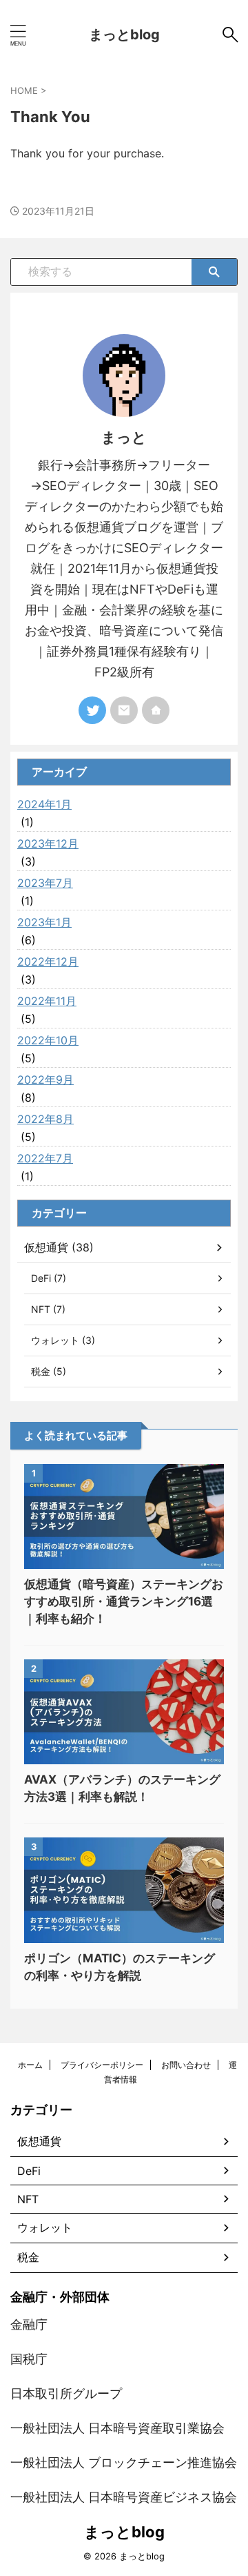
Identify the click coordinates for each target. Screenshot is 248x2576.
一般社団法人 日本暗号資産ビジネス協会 (124, 2497)
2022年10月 (48, 1040)
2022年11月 (47, 1001)
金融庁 (29, 2324)
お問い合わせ (186, 2065)
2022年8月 (45, 1119)
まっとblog (124, 35)
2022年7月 (45, 1158)
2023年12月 (48, 843)
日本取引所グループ (66, 2393)
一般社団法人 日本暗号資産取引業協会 (117, 2428)
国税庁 (29, 2359)
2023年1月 (44, 922)
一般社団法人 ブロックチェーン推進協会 (124, 2462)
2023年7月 (45, 883)
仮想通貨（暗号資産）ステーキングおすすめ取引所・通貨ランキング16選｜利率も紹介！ (124, 1601)
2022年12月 (48, 962)
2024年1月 (44, 804)
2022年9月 (45, 1080)
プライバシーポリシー (102, 2065)
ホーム (30, 2065)
